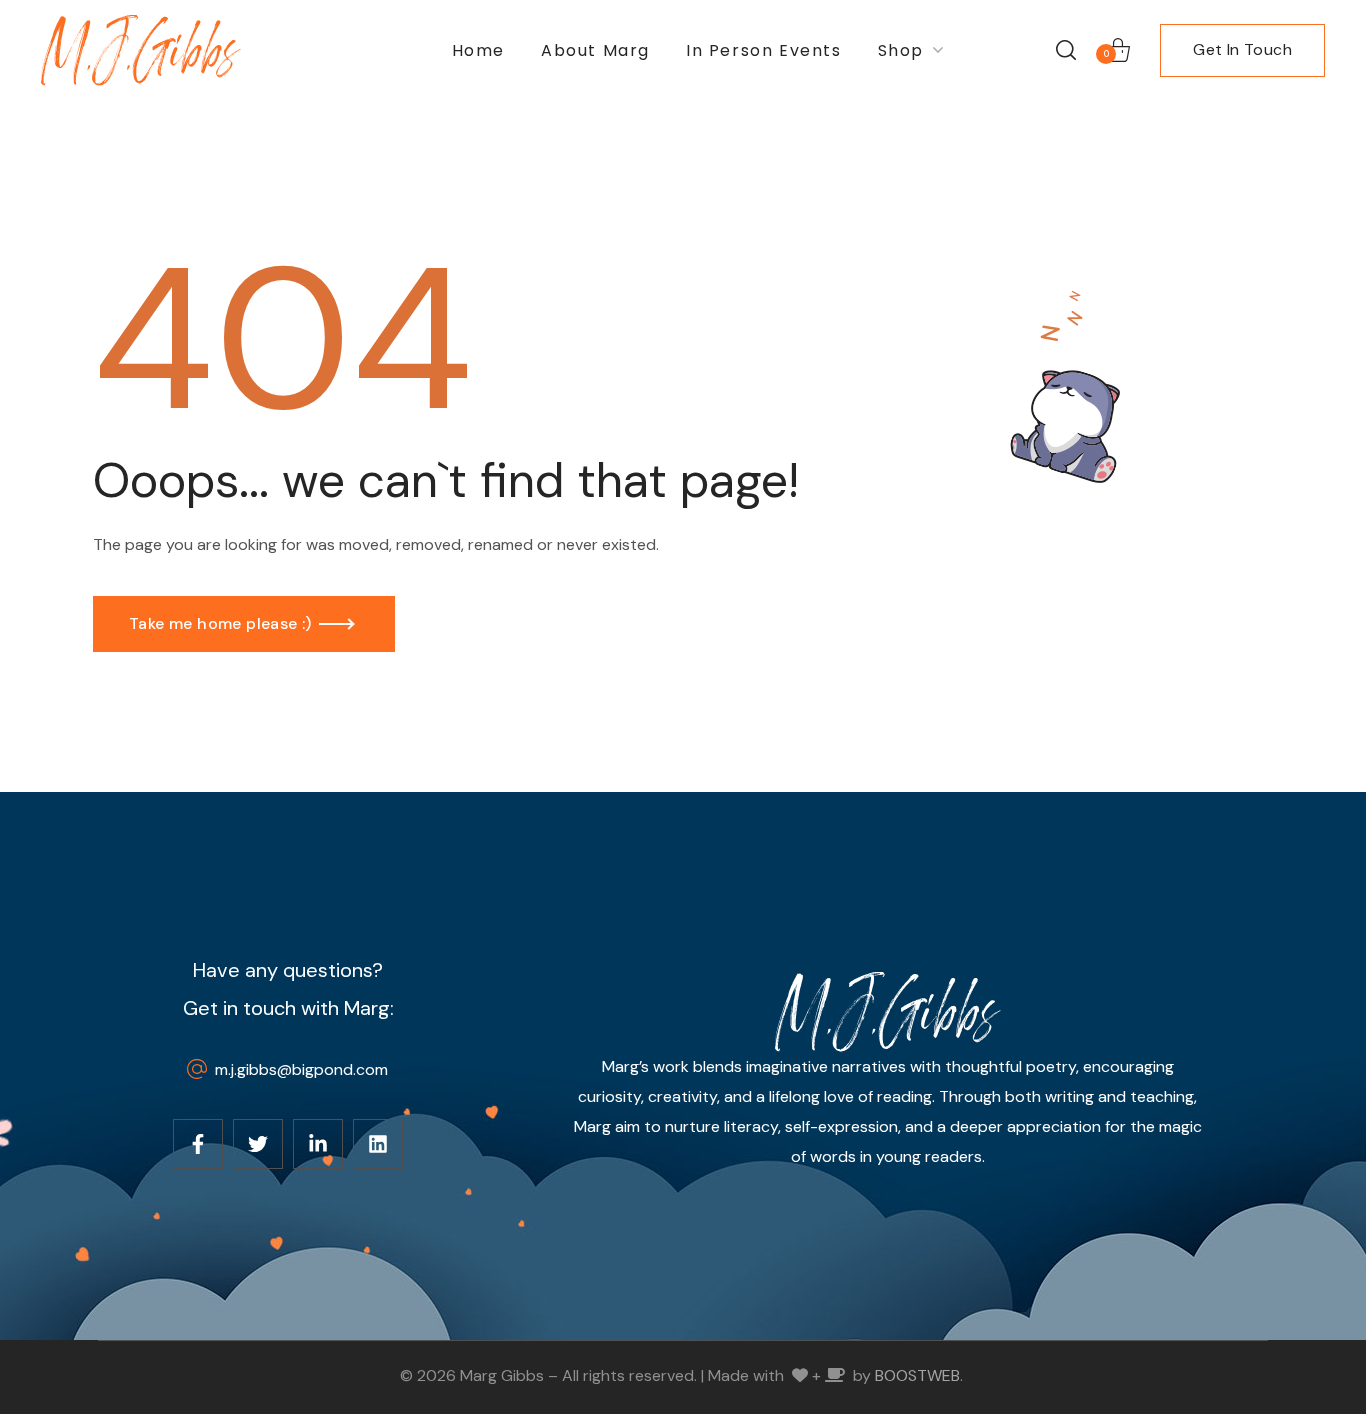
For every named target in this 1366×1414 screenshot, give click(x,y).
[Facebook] (198, 1144)
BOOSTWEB (917, 1375)
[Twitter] (258, 1144)
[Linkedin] (378, 1144)
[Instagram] (318, 1144)
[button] (1066, 50)
